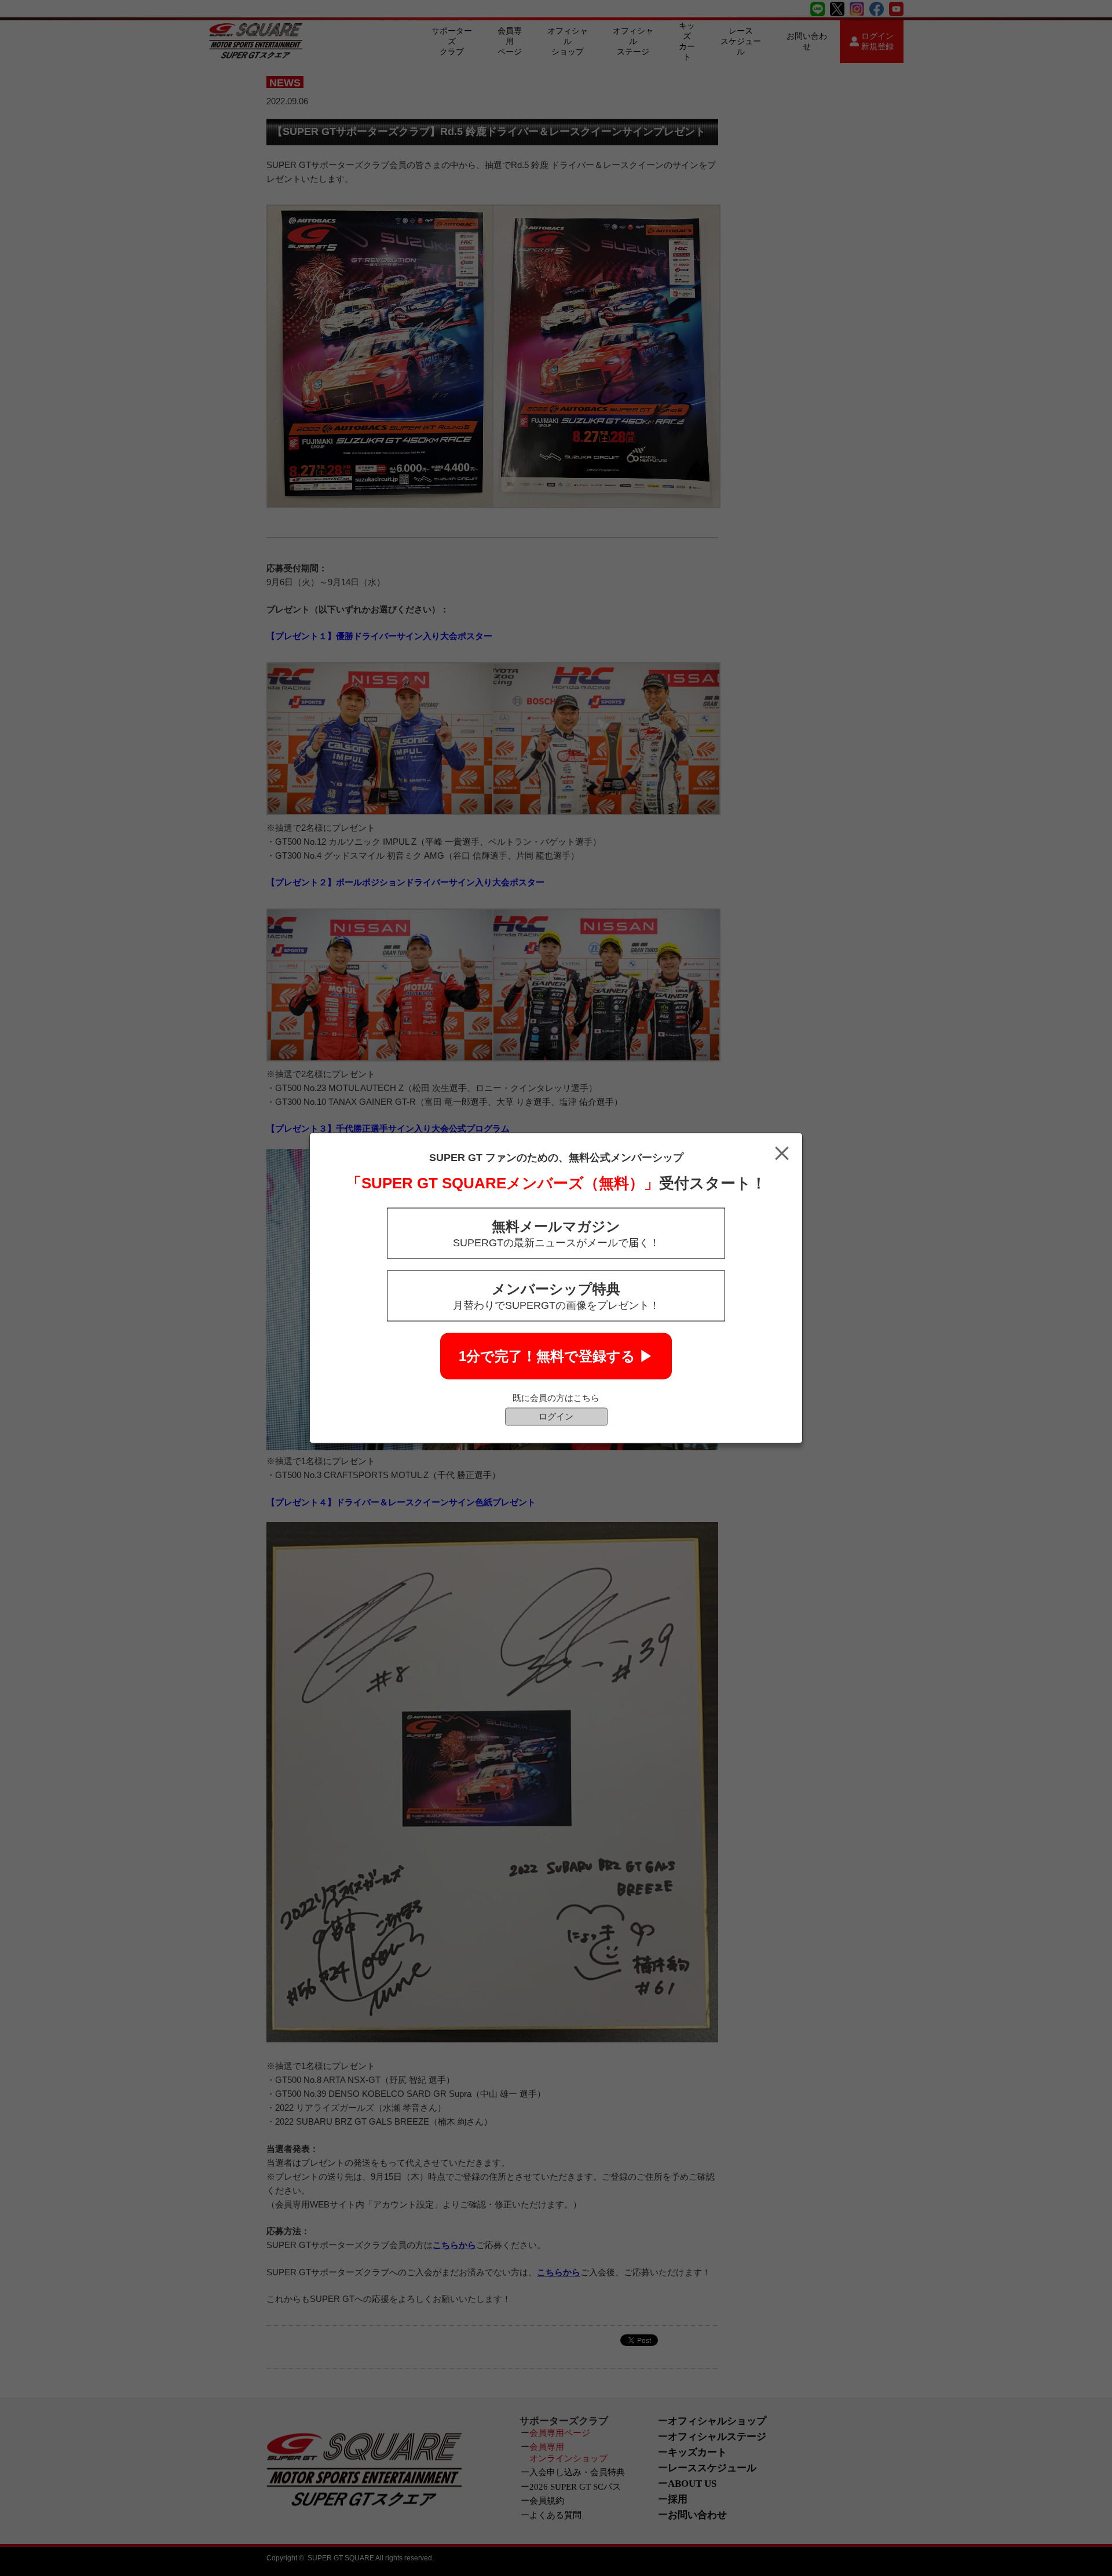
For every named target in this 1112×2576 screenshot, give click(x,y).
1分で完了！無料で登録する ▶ (556, 1356)
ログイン (556, 1416)
